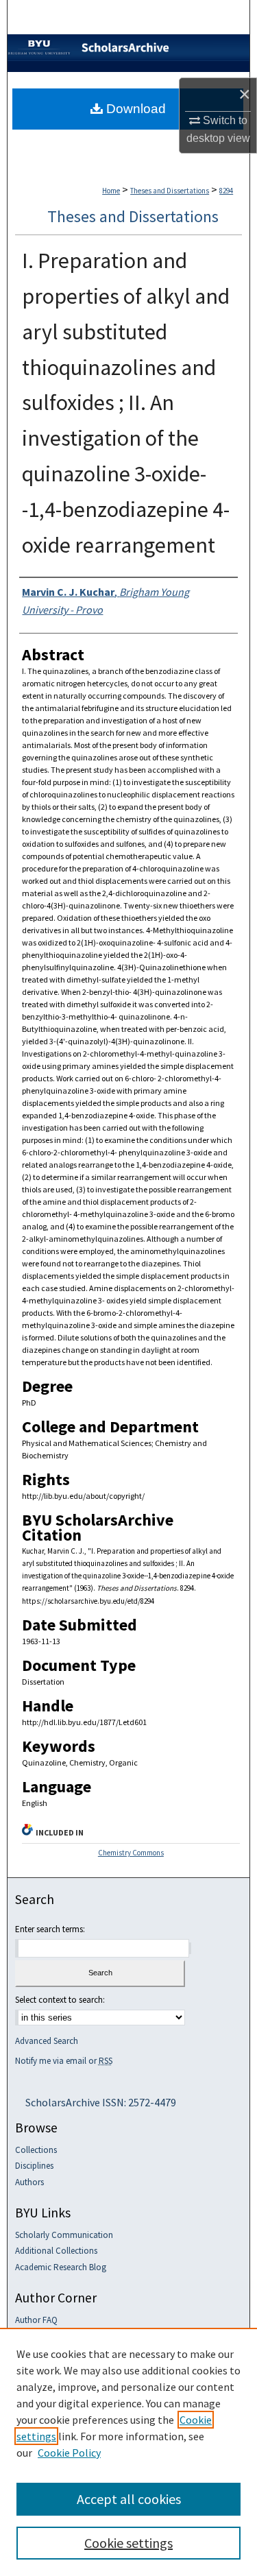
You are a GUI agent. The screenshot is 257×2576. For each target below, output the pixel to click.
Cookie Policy (69, 2453)
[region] (128, 2452)
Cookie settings (128, 2543)
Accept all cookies (129, 2499)
